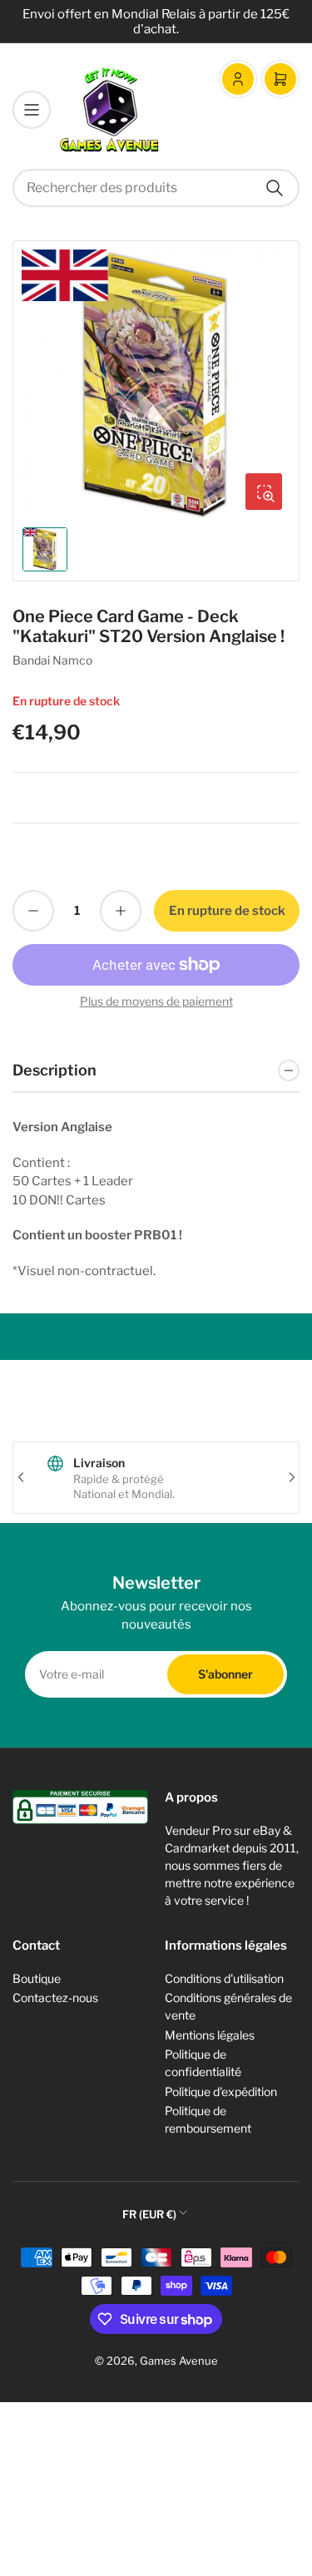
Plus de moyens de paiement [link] (156, 1001)
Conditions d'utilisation (224, 1978)
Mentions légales (210, 2035)
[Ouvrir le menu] (32, 110)
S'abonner (225, 1674)
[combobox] (156, 188)
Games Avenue (179, 2361)
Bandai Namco (52, 660)
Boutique (37, 1978)
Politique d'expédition (221, 2091)
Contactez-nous (55, 1998)
